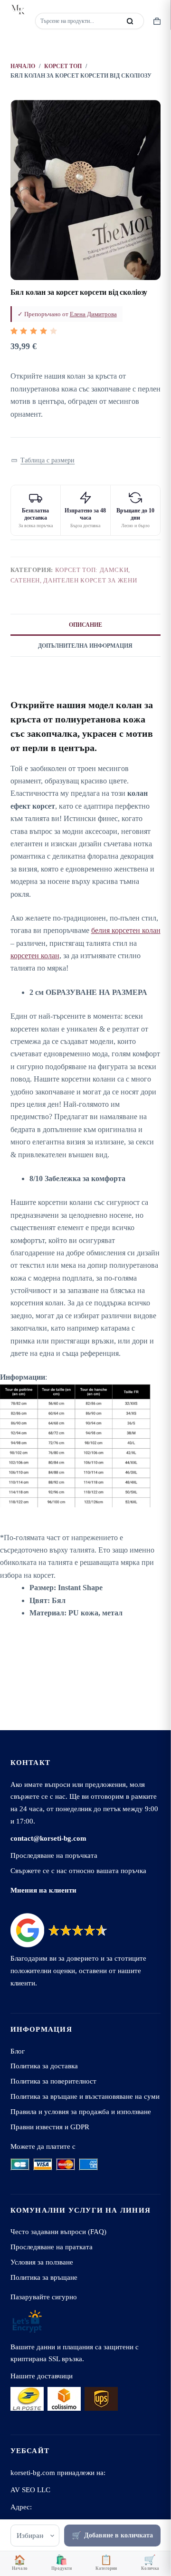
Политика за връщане (44, 2277)
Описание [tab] (85, 625)
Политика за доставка (44, 2066)
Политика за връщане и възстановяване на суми (85, 2096)
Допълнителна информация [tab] (85, 646)
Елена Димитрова (93, 314)
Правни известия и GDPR (50, 2127)
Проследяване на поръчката (54, 1855)
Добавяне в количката (119, 2535)
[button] (43, 461)
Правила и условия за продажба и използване (81, 2111)
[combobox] (79, 21)
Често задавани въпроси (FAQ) (58, 2231)
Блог (18, 2051)
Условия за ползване (42, 2262)
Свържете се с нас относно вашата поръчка (78, 1870)
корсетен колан (35, 956)
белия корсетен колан (126, 930)
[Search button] (130, 21)
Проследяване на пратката (52, 2247)
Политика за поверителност (53, 2081)
